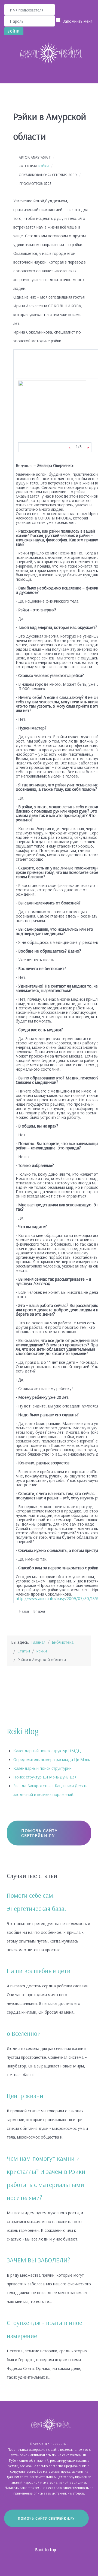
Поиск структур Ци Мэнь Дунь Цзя (45, 1777)
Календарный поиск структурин (42, 1768)
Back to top (46, 2549)
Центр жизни (25, 2096)
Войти (14, 31)
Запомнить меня (78, 21)
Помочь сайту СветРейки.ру (39, 1833)
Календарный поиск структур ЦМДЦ (47, 1751)
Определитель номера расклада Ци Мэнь (52, 1759)
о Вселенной (24, 2033)
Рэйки (44, 166)
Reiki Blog (23, 1731)
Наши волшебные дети (39, 1971)
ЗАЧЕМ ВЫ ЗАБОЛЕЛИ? (38, 2260)
